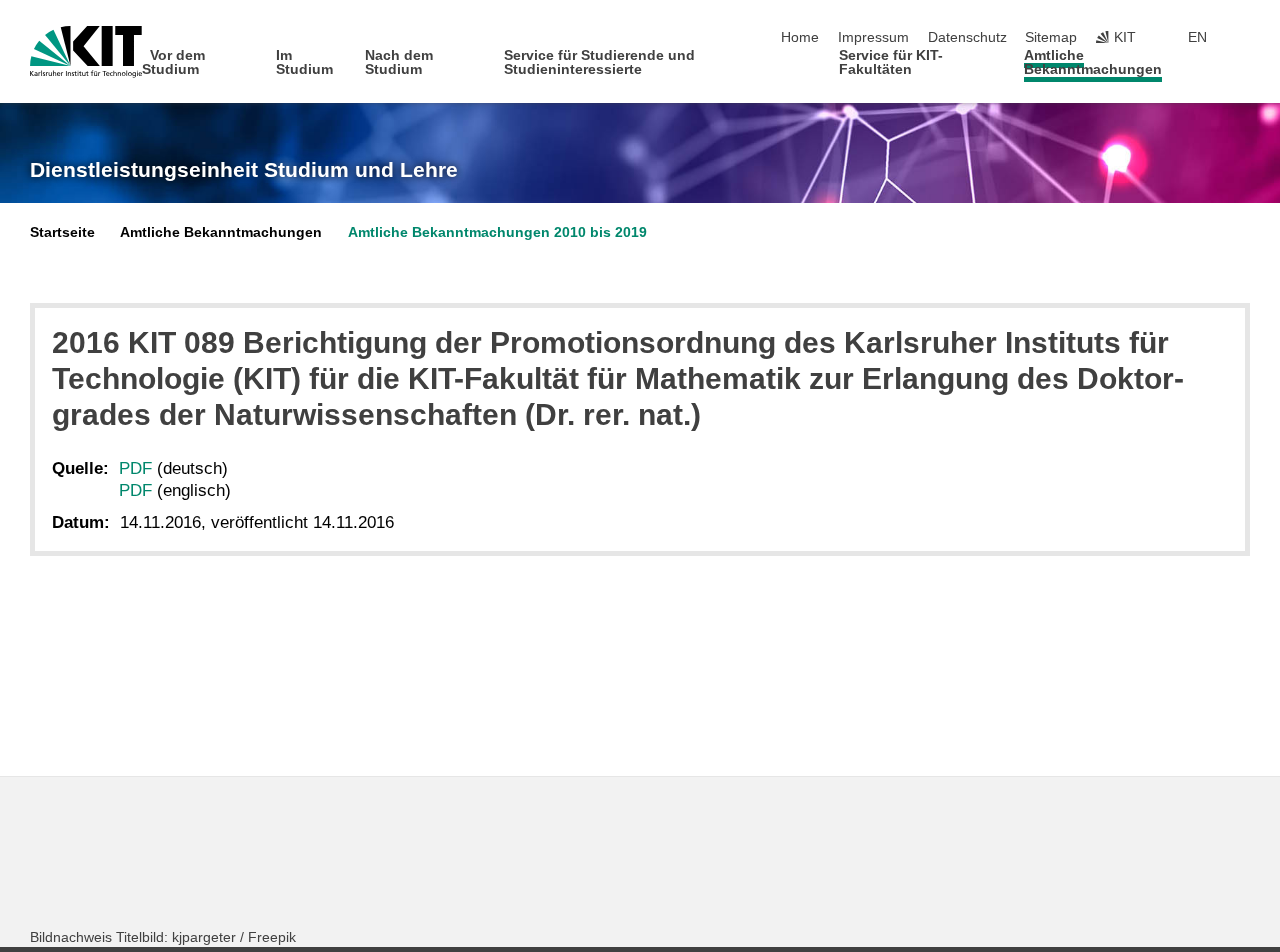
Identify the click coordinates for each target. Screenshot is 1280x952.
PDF (135, 468)
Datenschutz (967, 37)
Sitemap (1051, 37)
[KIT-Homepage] (86, 52)
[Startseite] (1244, 68)
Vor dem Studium (174, 62)
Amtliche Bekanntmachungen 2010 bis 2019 (497, 232)
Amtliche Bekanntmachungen (1093, 62)
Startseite (62, 232)
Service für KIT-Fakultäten (891, 62)
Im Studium (304, 62)
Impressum (873, 37)
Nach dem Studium (399, 62)
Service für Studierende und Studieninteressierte (599, 62)
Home (800, 37)
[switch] (1244, 38)
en (1197, 37)
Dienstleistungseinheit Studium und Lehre (244, 170)
